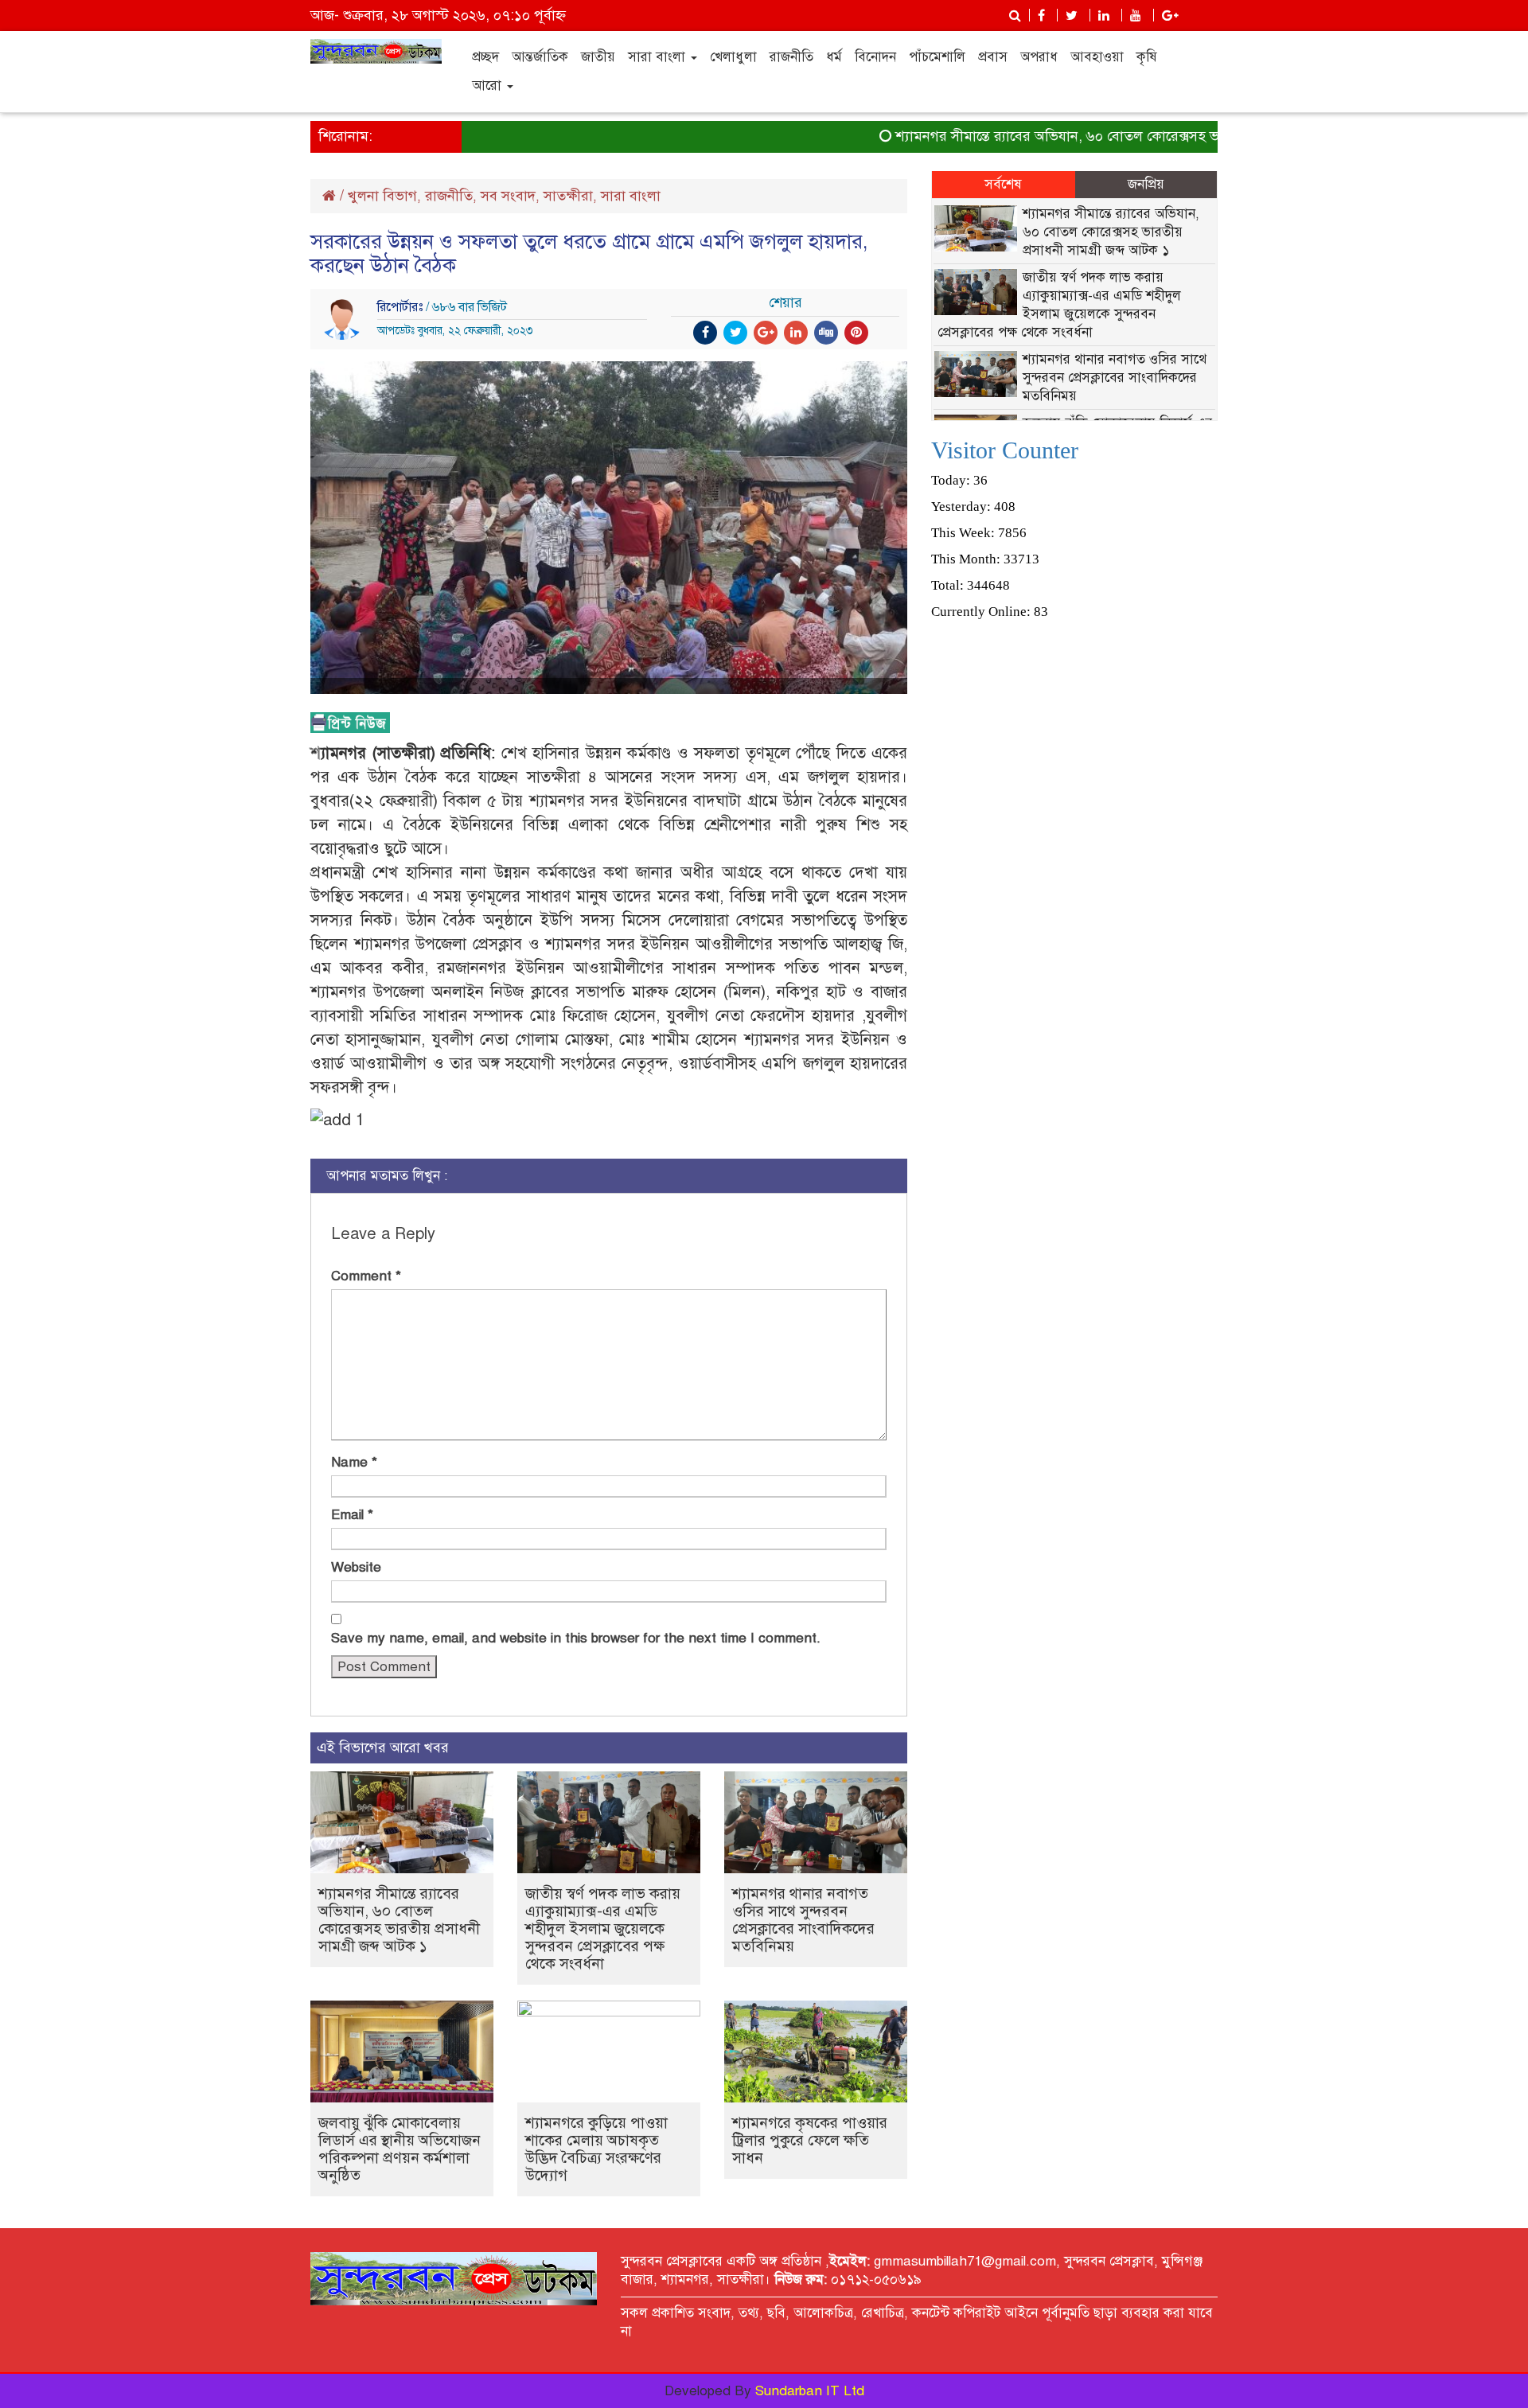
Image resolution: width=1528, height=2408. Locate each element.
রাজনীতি (791, 57)
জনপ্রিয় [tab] (1146, 184)
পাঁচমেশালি (937, 57)
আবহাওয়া (1097, 57)
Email (352, 1515)
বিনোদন (875, 57)
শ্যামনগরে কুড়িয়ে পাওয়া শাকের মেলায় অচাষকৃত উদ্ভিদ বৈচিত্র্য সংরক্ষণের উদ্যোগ (596, 2149)
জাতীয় (598, 57)
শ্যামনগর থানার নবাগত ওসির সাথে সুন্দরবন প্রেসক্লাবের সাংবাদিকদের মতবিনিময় (803, 1920)
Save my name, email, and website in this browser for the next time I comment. (576, 1638)
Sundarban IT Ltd (810, 2391)
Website (356, 1567)
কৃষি (1147, 57)
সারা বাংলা (659, 57)
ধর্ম (834, 57)
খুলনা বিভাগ (382, 196)
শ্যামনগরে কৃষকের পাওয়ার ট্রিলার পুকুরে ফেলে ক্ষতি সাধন (810, 2140)
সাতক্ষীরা (568, 196)
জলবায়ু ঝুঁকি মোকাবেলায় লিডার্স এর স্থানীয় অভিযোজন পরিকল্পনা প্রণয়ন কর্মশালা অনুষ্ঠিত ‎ (400, 2149)
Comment (366, 1276)
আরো (489, 86)
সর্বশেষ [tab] (1003, 184)
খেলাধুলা (733, 57)
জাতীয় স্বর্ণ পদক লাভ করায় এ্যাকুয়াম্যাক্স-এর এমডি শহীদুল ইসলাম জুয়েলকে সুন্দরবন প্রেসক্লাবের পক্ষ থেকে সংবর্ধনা (603, 1929)
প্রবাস (993, 57)
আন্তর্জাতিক (540, 57)
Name (354, 1462)
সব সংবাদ (508, 196)
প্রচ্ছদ (485, 57)
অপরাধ (1039, 57)
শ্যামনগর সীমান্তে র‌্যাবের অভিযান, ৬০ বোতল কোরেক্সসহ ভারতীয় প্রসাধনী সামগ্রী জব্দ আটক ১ (1113, 136)
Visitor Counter (1005, 450)
